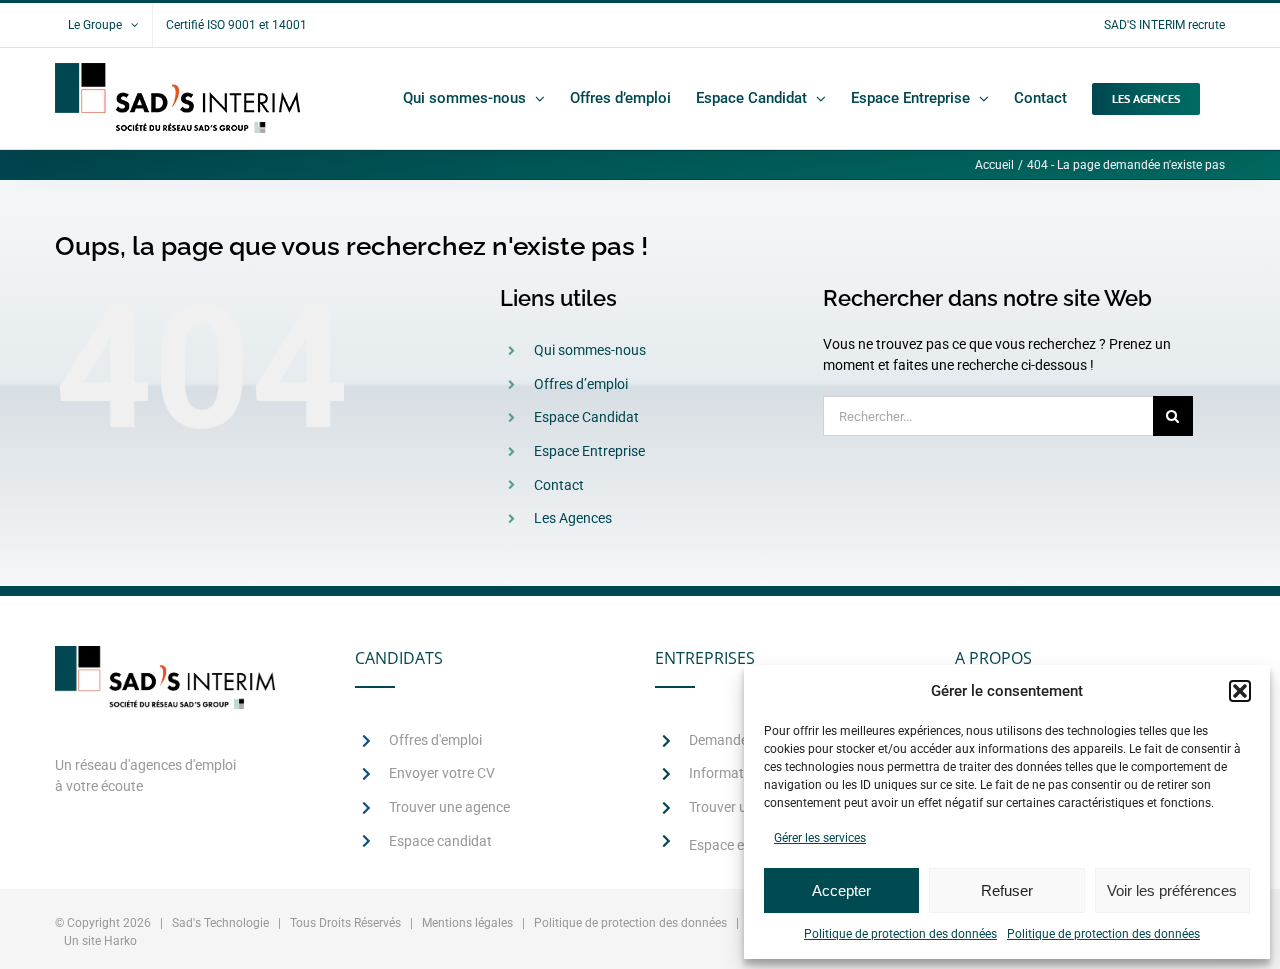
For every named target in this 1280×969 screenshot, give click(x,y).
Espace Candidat (586, 417)
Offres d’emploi (581, 384)
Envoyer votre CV (442, 773)
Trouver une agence (449, 807)
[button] (1240, 691)
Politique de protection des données (900, 934)
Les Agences (573, 518)
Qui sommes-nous (590, 350)
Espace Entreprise (589, 451)
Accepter (841, 890)
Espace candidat (440, 841)
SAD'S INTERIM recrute (1164, 25)
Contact (559, 485)
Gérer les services (820, 838)
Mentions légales (467, 923)
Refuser (1007, 890)
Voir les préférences (1172, 890)
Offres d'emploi (435, 740)
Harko (120, 941)
